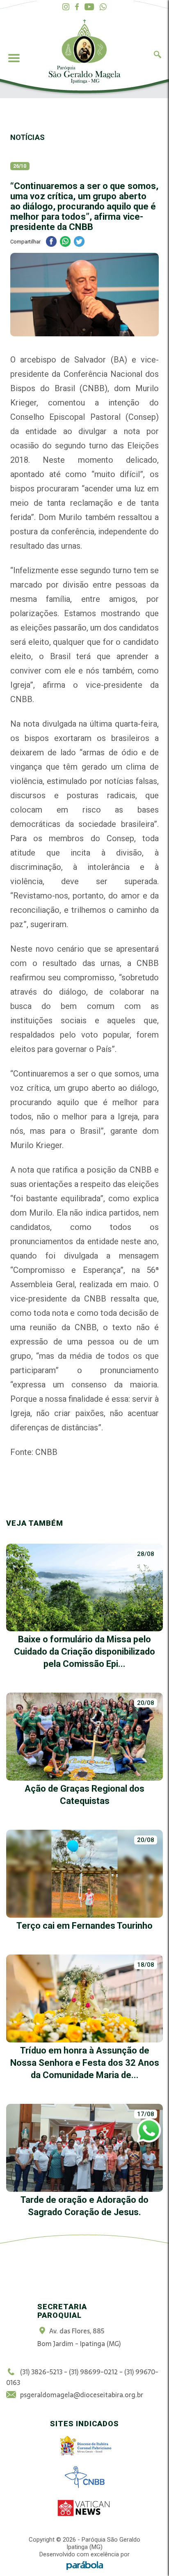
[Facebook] (77, 7)
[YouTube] (89, 7)
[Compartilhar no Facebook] (51, 242)
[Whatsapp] (103, 7)
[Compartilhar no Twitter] (79, 242)
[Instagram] (66, 7)
